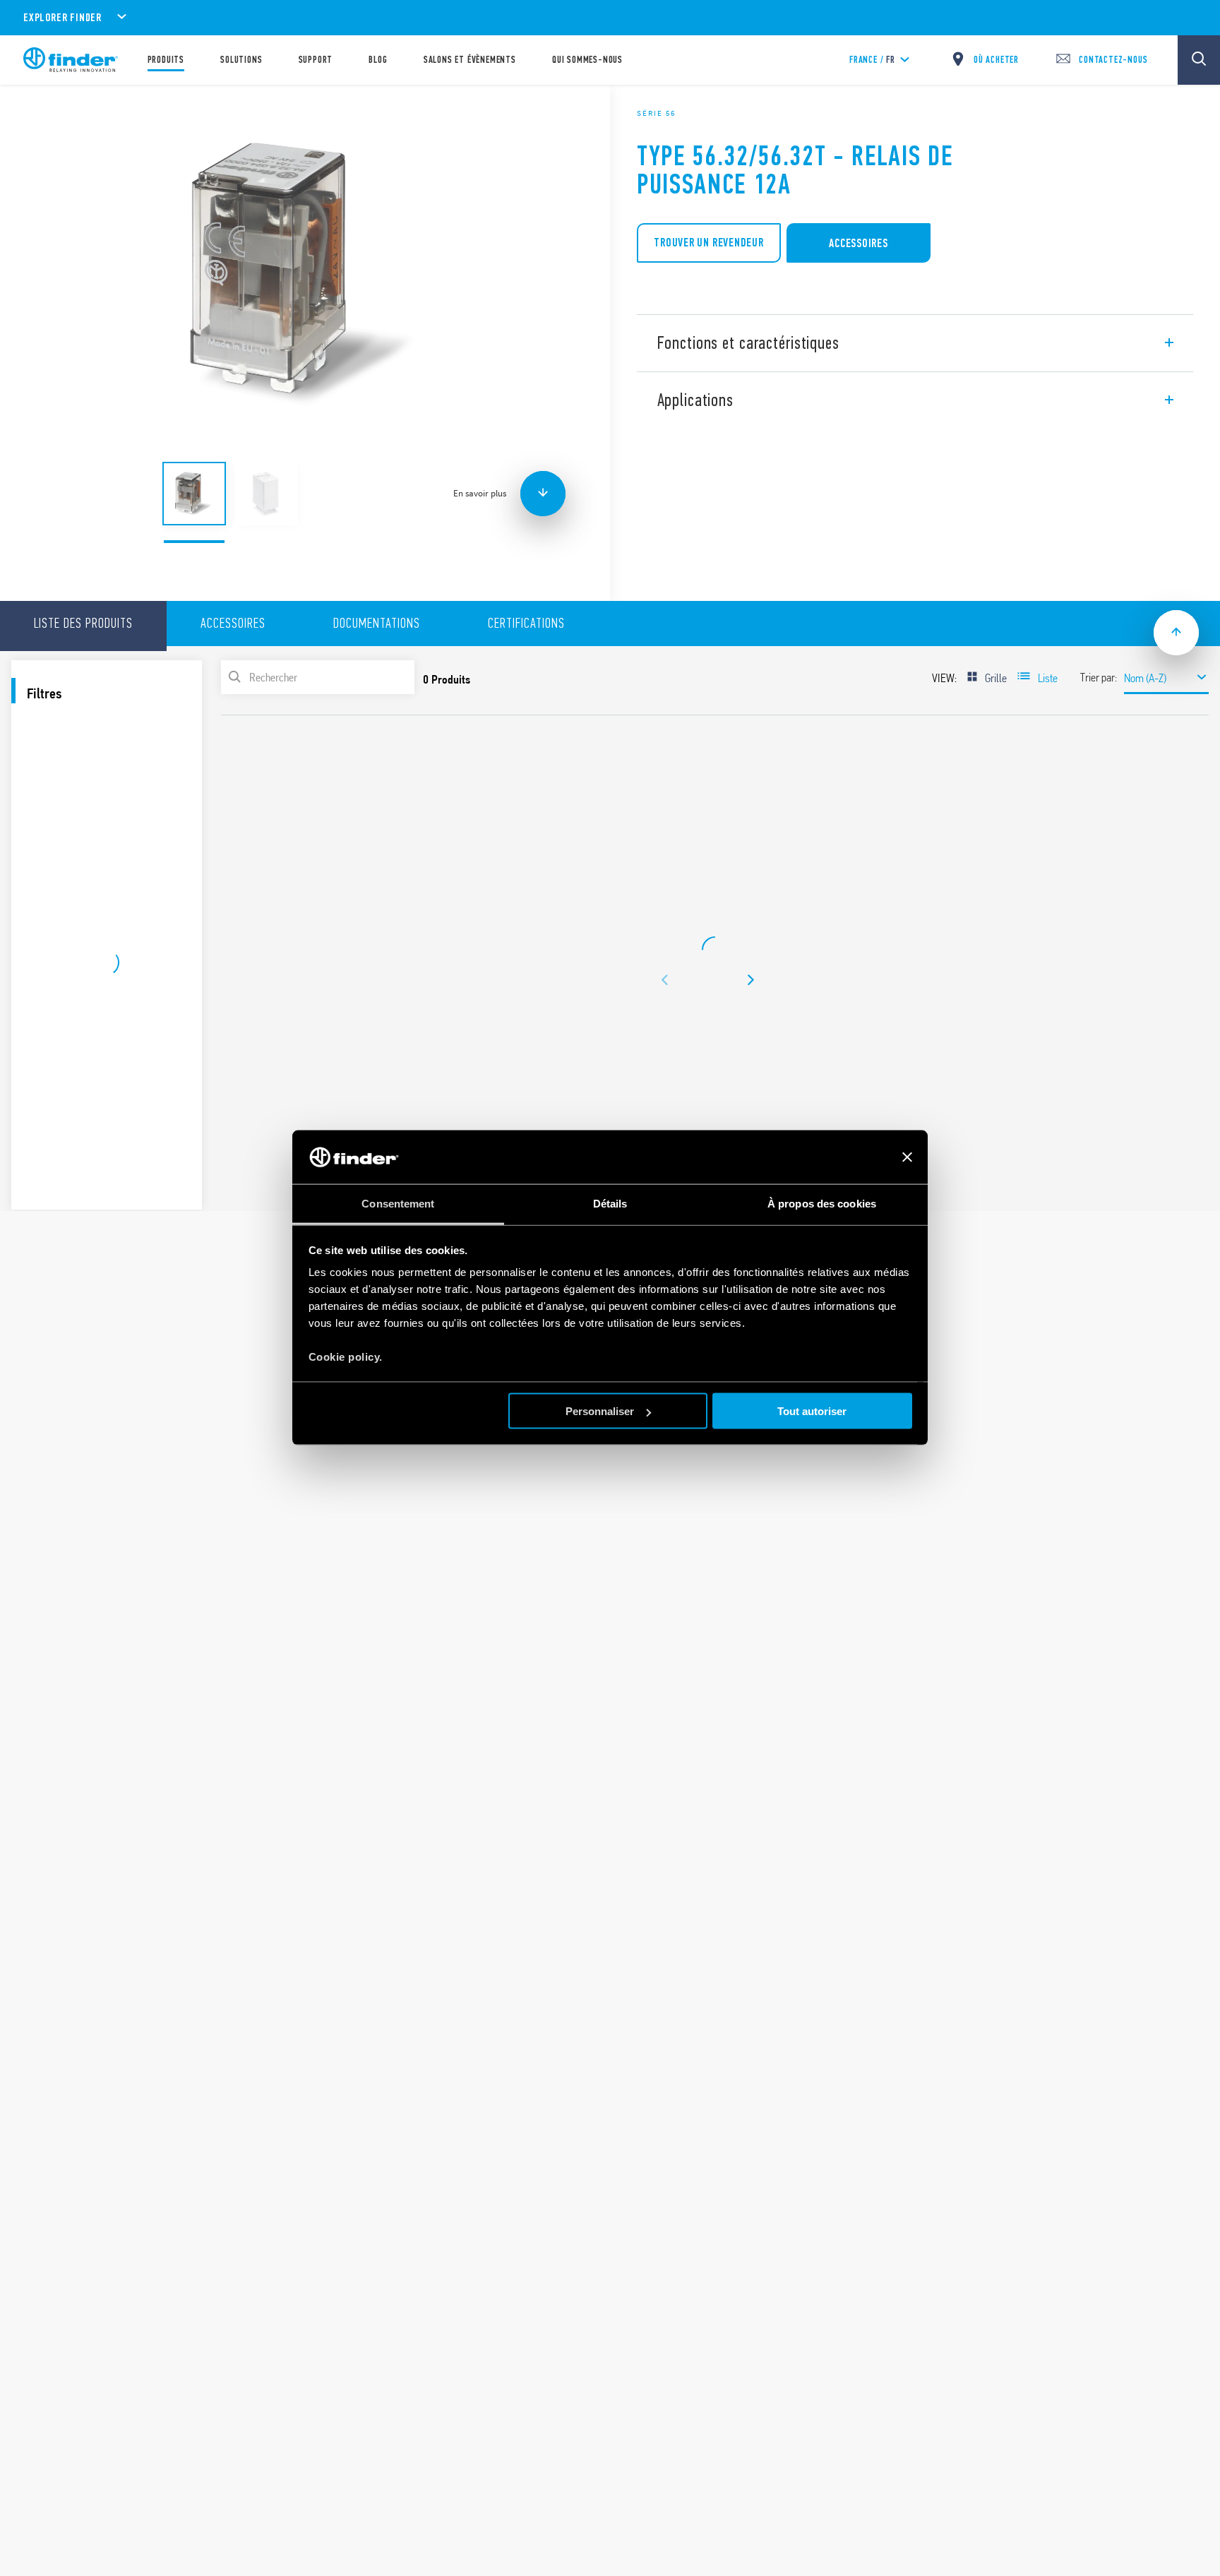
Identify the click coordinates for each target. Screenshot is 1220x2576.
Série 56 (656, 113)
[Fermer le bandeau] (907, 1157)
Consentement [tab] (398, 1204)
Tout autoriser (812, 1411)
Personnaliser (600, 1411)
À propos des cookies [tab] (822, 1204)
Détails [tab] (610, 1204)
